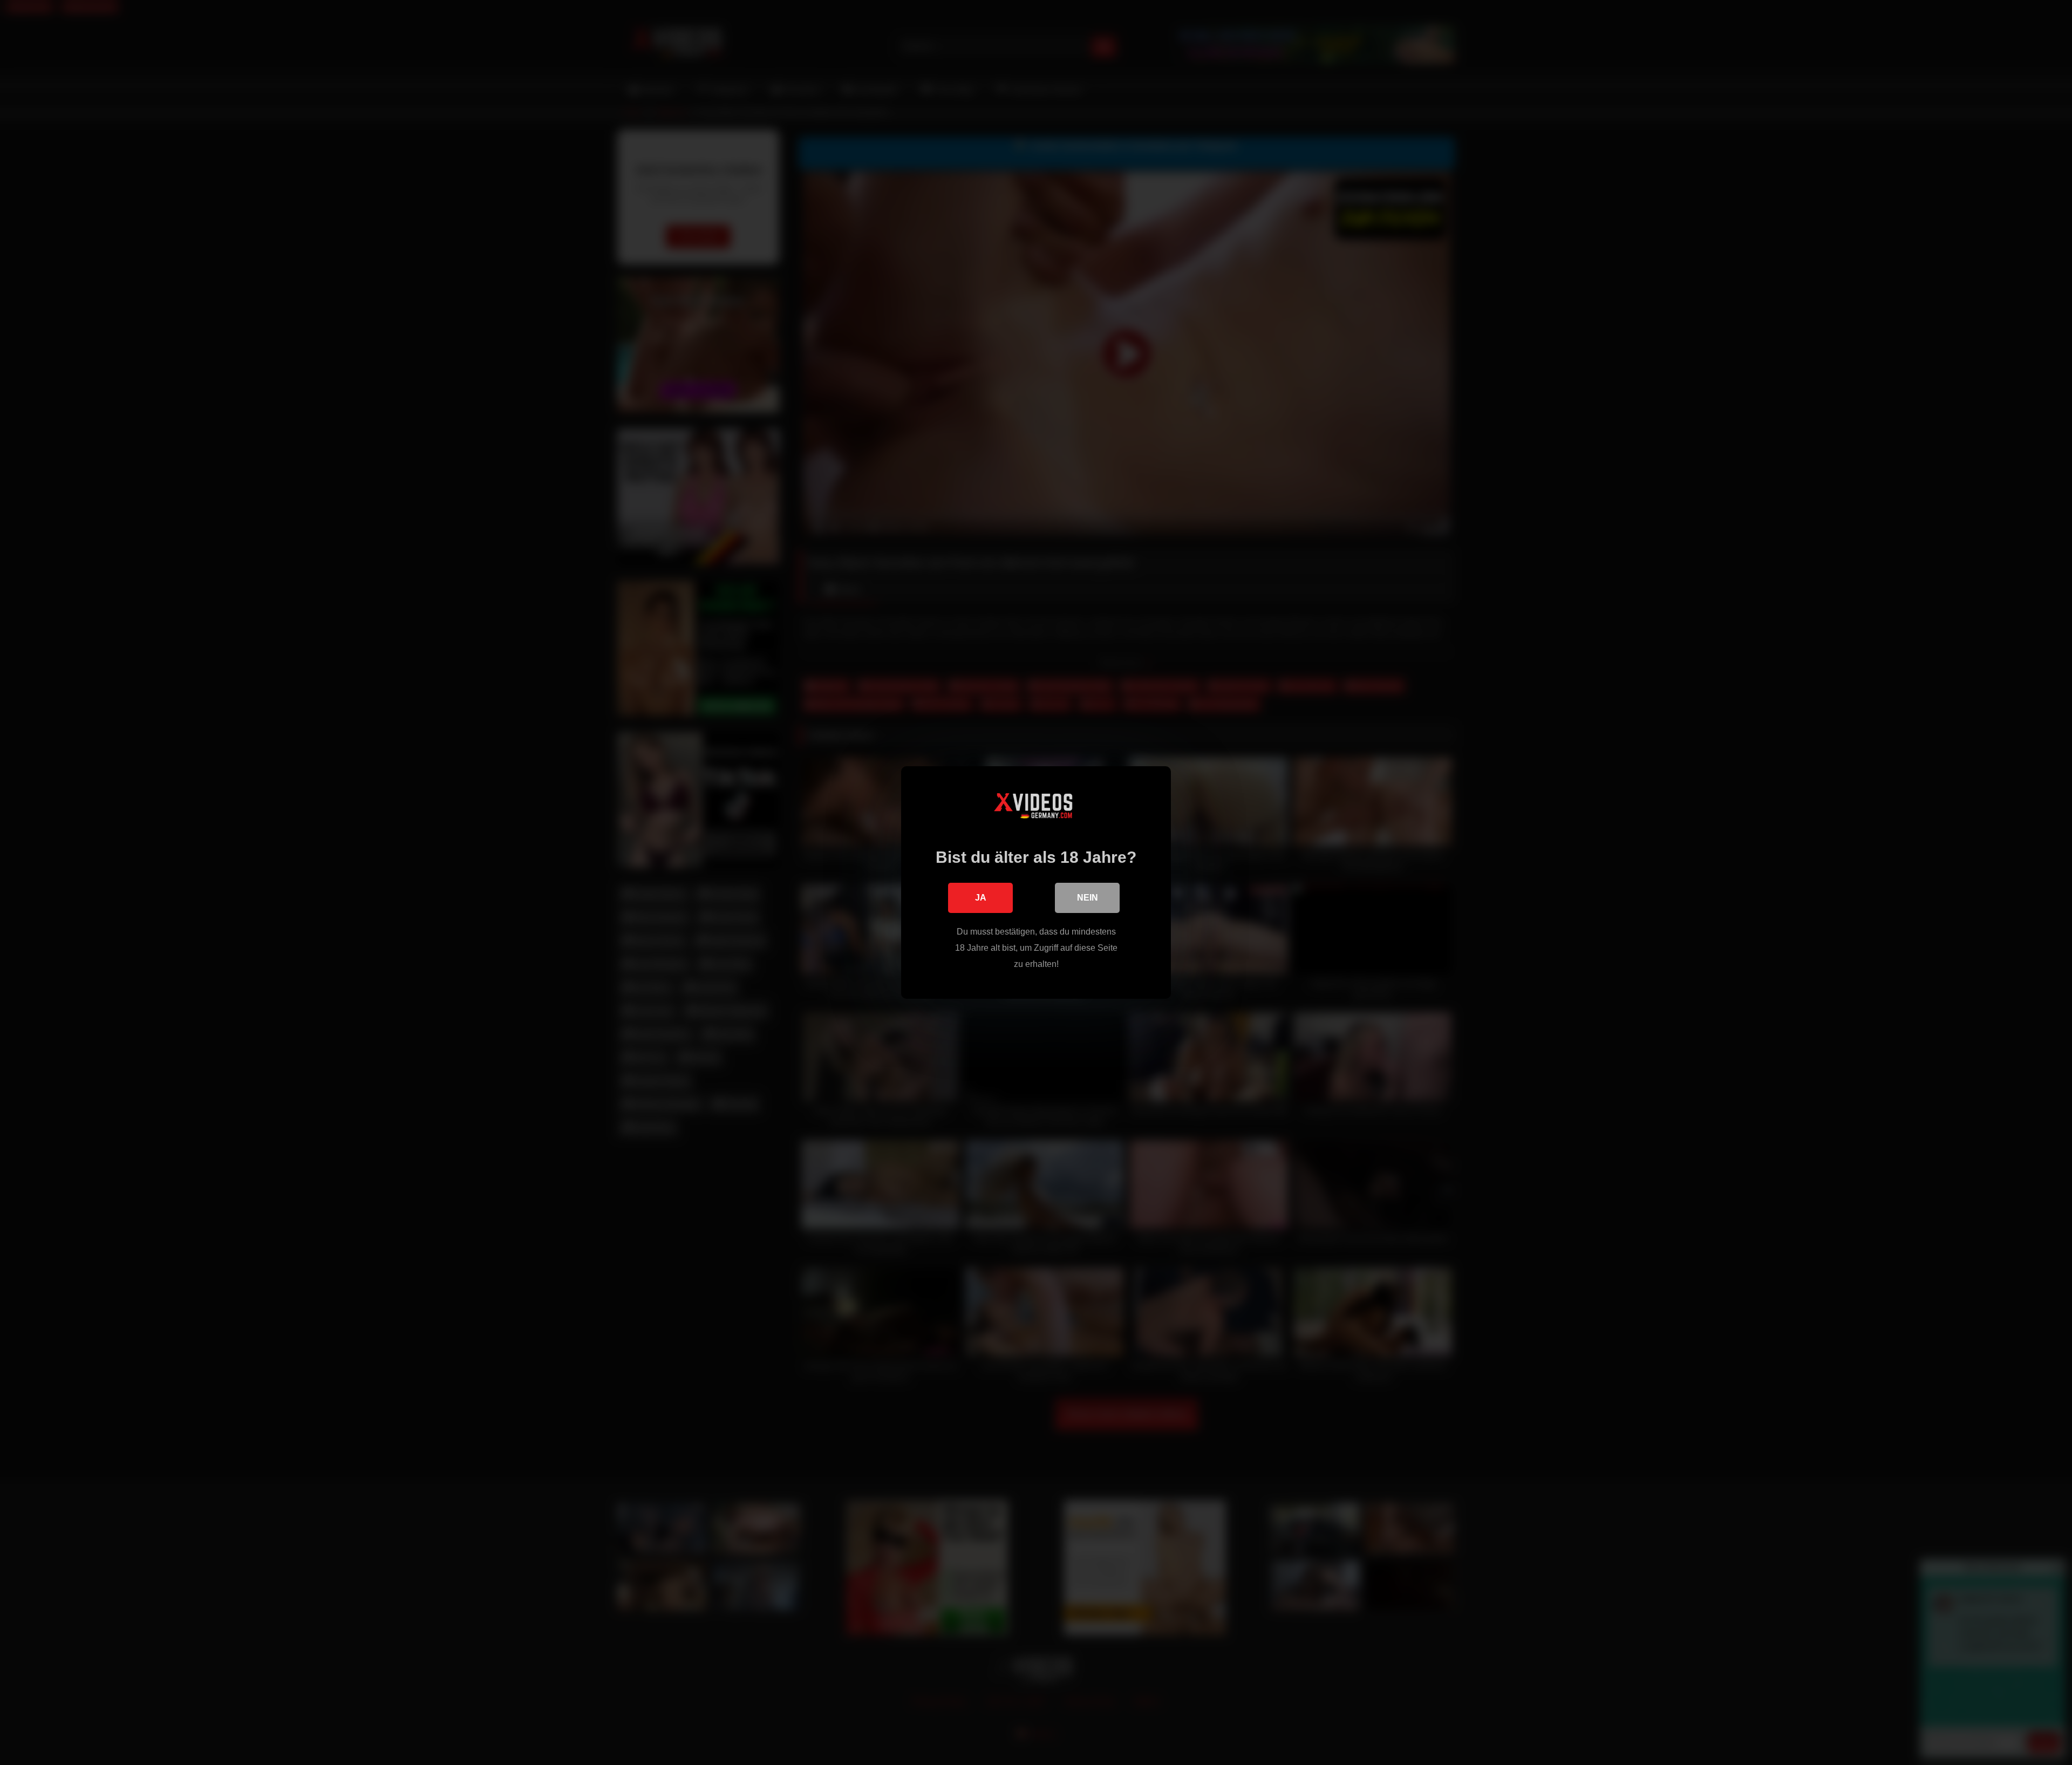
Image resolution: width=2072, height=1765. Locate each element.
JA (981, 898)
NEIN (1088, 898)
